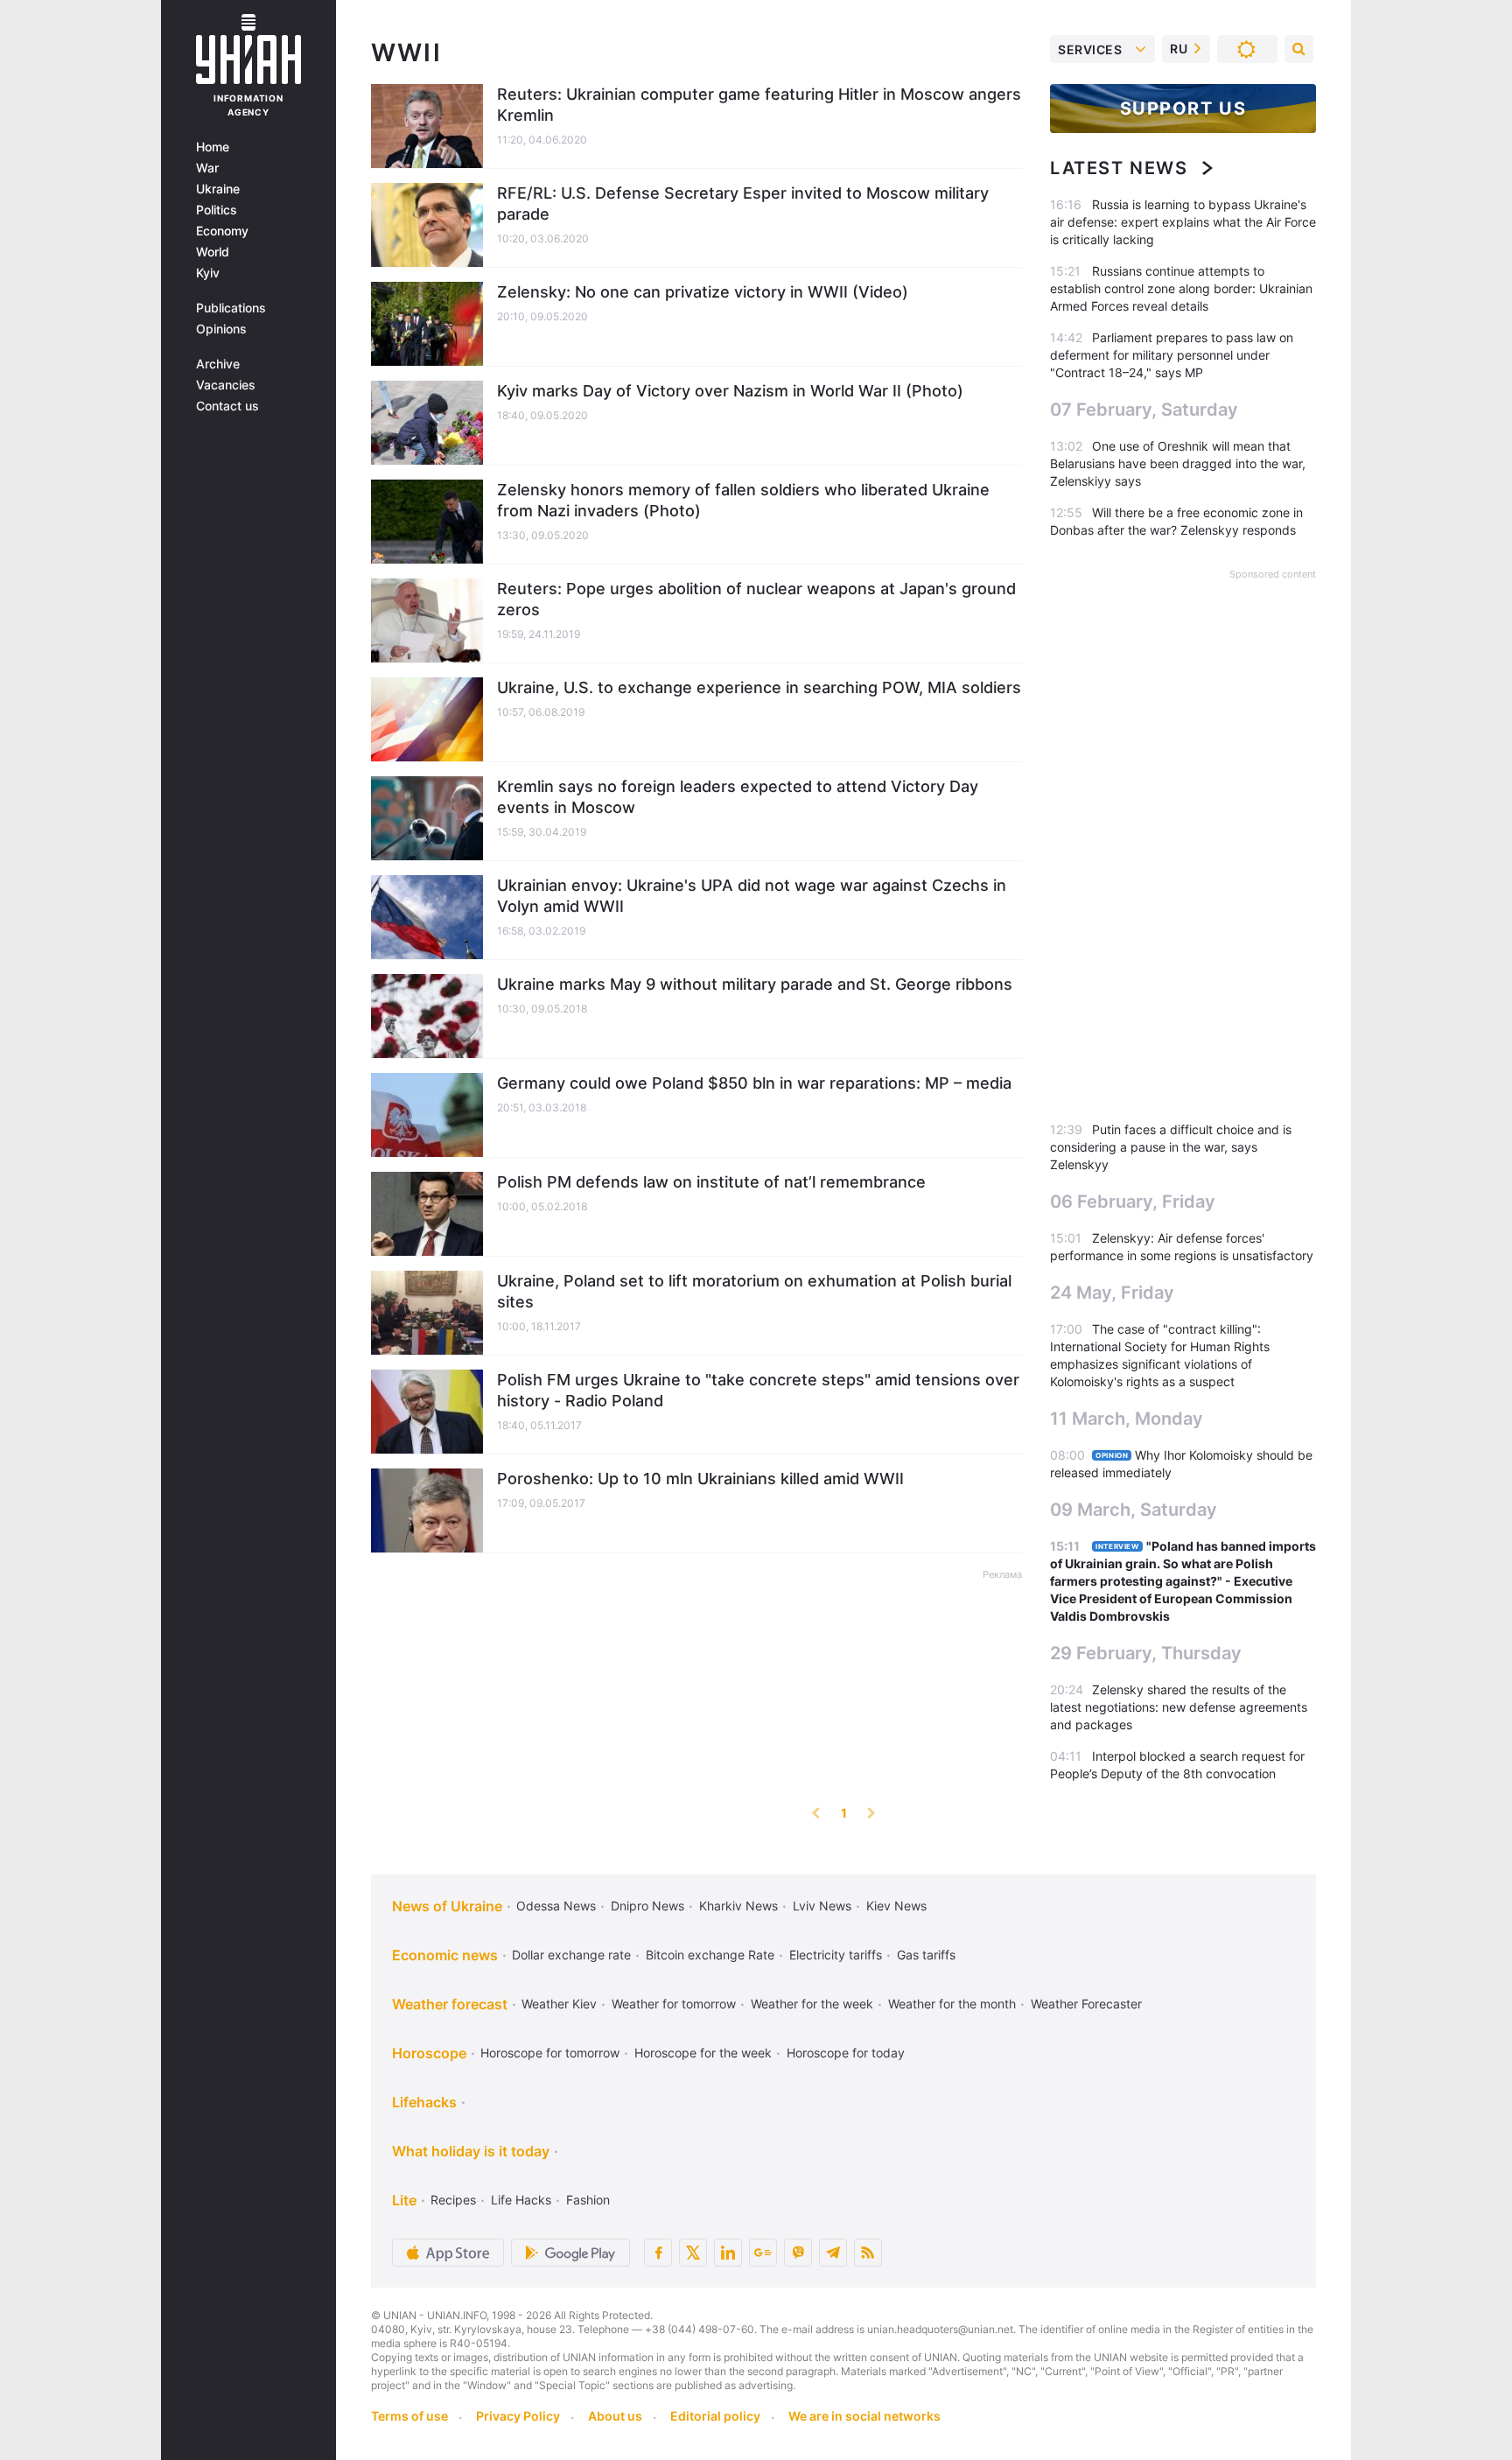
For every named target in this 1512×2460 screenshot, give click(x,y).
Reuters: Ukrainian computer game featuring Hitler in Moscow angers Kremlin (759, 105)
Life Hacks (521, 2200)
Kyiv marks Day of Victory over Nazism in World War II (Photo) (730, 391)
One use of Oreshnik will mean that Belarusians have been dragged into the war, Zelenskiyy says (1178, 463)
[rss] (868, 2253)
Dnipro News (647, 1906)
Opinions (221, 329)
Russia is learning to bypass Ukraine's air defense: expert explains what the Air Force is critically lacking (1183, 222)
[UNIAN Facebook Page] (658, 2253)
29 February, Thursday (1146, 1653)
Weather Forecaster (1086, 2004)
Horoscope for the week (703, 2053)
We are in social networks (864, 2416)
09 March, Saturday (1134, 1510)
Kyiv (208, 273)
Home (213, 147)
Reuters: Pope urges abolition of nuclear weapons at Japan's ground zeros (756, 599)
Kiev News (896, 1906)
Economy (222, 231)
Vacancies (226, 385)
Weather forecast (450, 2004)
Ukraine (218, 189)
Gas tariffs (926, 1955)
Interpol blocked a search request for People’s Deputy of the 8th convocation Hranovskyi (1177, 1773)
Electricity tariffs (836, 1955)
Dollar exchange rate (571, 1955)
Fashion (588, 2200)
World (213, 252)
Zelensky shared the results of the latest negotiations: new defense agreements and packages (1179, 1707)
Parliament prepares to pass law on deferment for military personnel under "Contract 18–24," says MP (1172, 355)
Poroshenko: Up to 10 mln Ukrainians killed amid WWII (700, 1479)
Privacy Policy (518, 2416)
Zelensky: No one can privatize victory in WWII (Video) (703, 292)
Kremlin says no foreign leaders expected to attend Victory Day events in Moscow (738, 797)
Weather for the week (812, 2004)
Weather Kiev (559, 2004)
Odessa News (556, 1906)
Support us (1183, 109)
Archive (218, 364)
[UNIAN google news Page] (763, 2253)
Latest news (1119, 168)
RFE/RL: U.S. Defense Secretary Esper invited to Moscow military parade (743, 203)
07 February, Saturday (1144, 410)
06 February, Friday (1133, 1202)
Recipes (453, 2200)
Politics (217, 210)
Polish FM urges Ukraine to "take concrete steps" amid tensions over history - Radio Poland (758, 1390)
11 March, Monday (1127, 1419)
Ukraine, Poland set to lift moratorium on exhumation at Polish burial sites (754, 1291)
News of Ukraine (447, 1906)
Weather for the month (952, 2004)
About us (615, 2416)
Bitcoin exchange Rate (710, 1955)
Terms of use (409, 2416)
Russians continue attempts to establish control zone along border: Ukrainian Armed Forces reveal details (1181, 288)
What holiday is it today (471, 2151)
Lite (404, 2200)
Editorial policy (715, 2416)
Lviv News (822, 1906)
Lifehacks (424, 2102)
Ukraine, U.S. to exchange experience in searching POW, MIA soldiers (759, 687)
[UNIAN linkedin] (728, 2253)
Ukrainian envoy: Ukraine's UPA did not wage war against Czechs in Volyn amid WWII (752, 896)
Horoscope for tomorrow (550, 2053)
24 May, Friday (1112, 1293)
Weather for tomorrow (674, 2004)
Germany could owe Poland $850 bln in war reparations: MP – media (754, 1083)
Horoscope (429, 2053)
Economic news (445, 1955)
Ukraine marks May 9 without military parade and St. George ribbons (755, 984)
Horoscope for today (846, 2053)
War (207, 168)
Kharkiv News (738, 1906)
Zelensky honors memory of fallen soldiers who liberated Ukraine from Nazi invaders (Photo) (743, 500)
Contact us (227, 406)
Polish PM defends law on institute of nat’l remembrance (711, 1182)
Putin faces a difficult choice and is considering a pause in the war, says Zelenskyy (1171, 1147)
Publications (231, 308)
